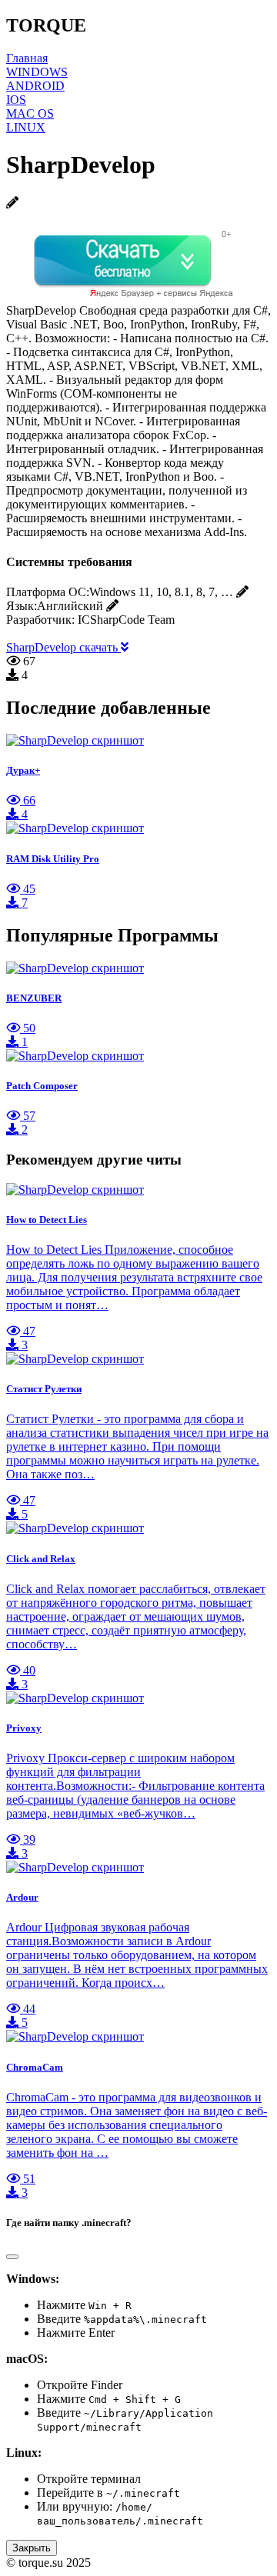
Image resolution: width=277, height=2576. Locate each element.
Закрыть (32, 2548)
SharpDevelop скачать (63, 647)
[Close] (12, 2257)
